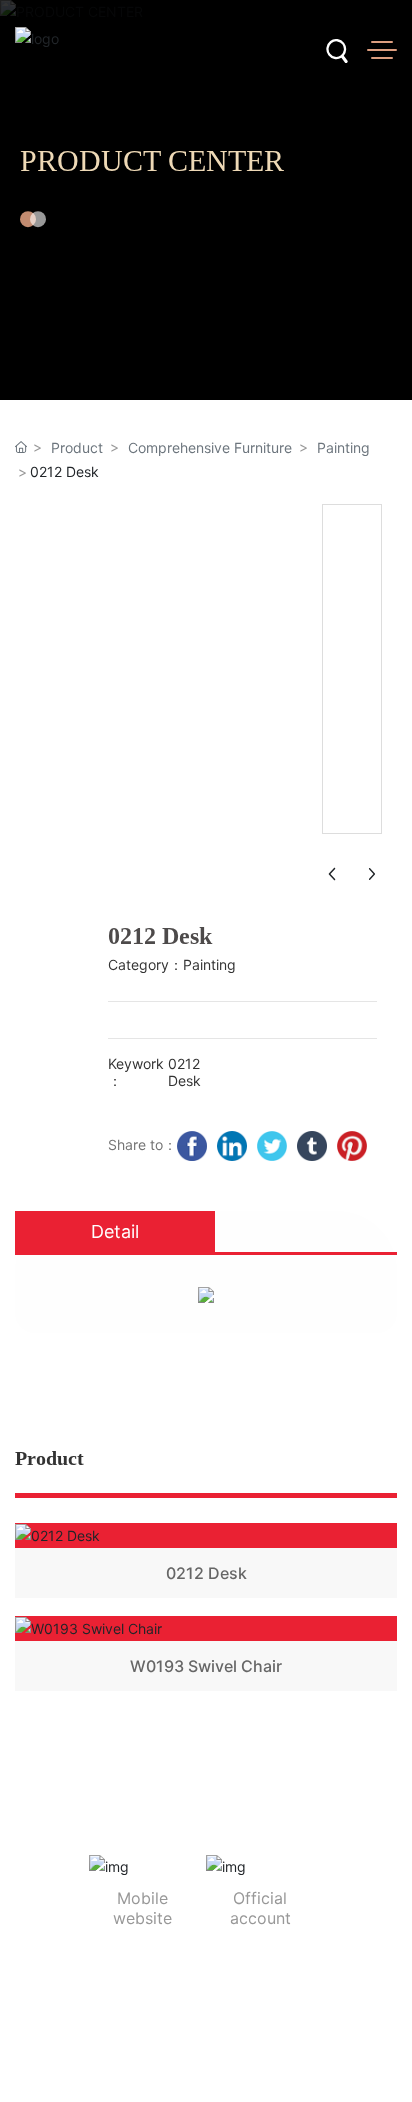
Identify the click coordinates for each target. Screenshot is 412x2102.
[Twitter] (272, 1146)
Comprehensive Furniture (210, 447)
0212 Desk (206, 1573)
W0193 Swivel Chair (206, 1666)
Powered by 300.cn (172, 2049)
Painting (343, 447)
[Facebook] (192, 1146)
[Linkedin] (232, 1146)
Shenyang (274, 2049)
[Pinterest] (352, 1146)
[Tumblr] (312, 1146)
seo (326, 2049)
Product (77, 447)
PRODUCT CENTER (152, 160)
